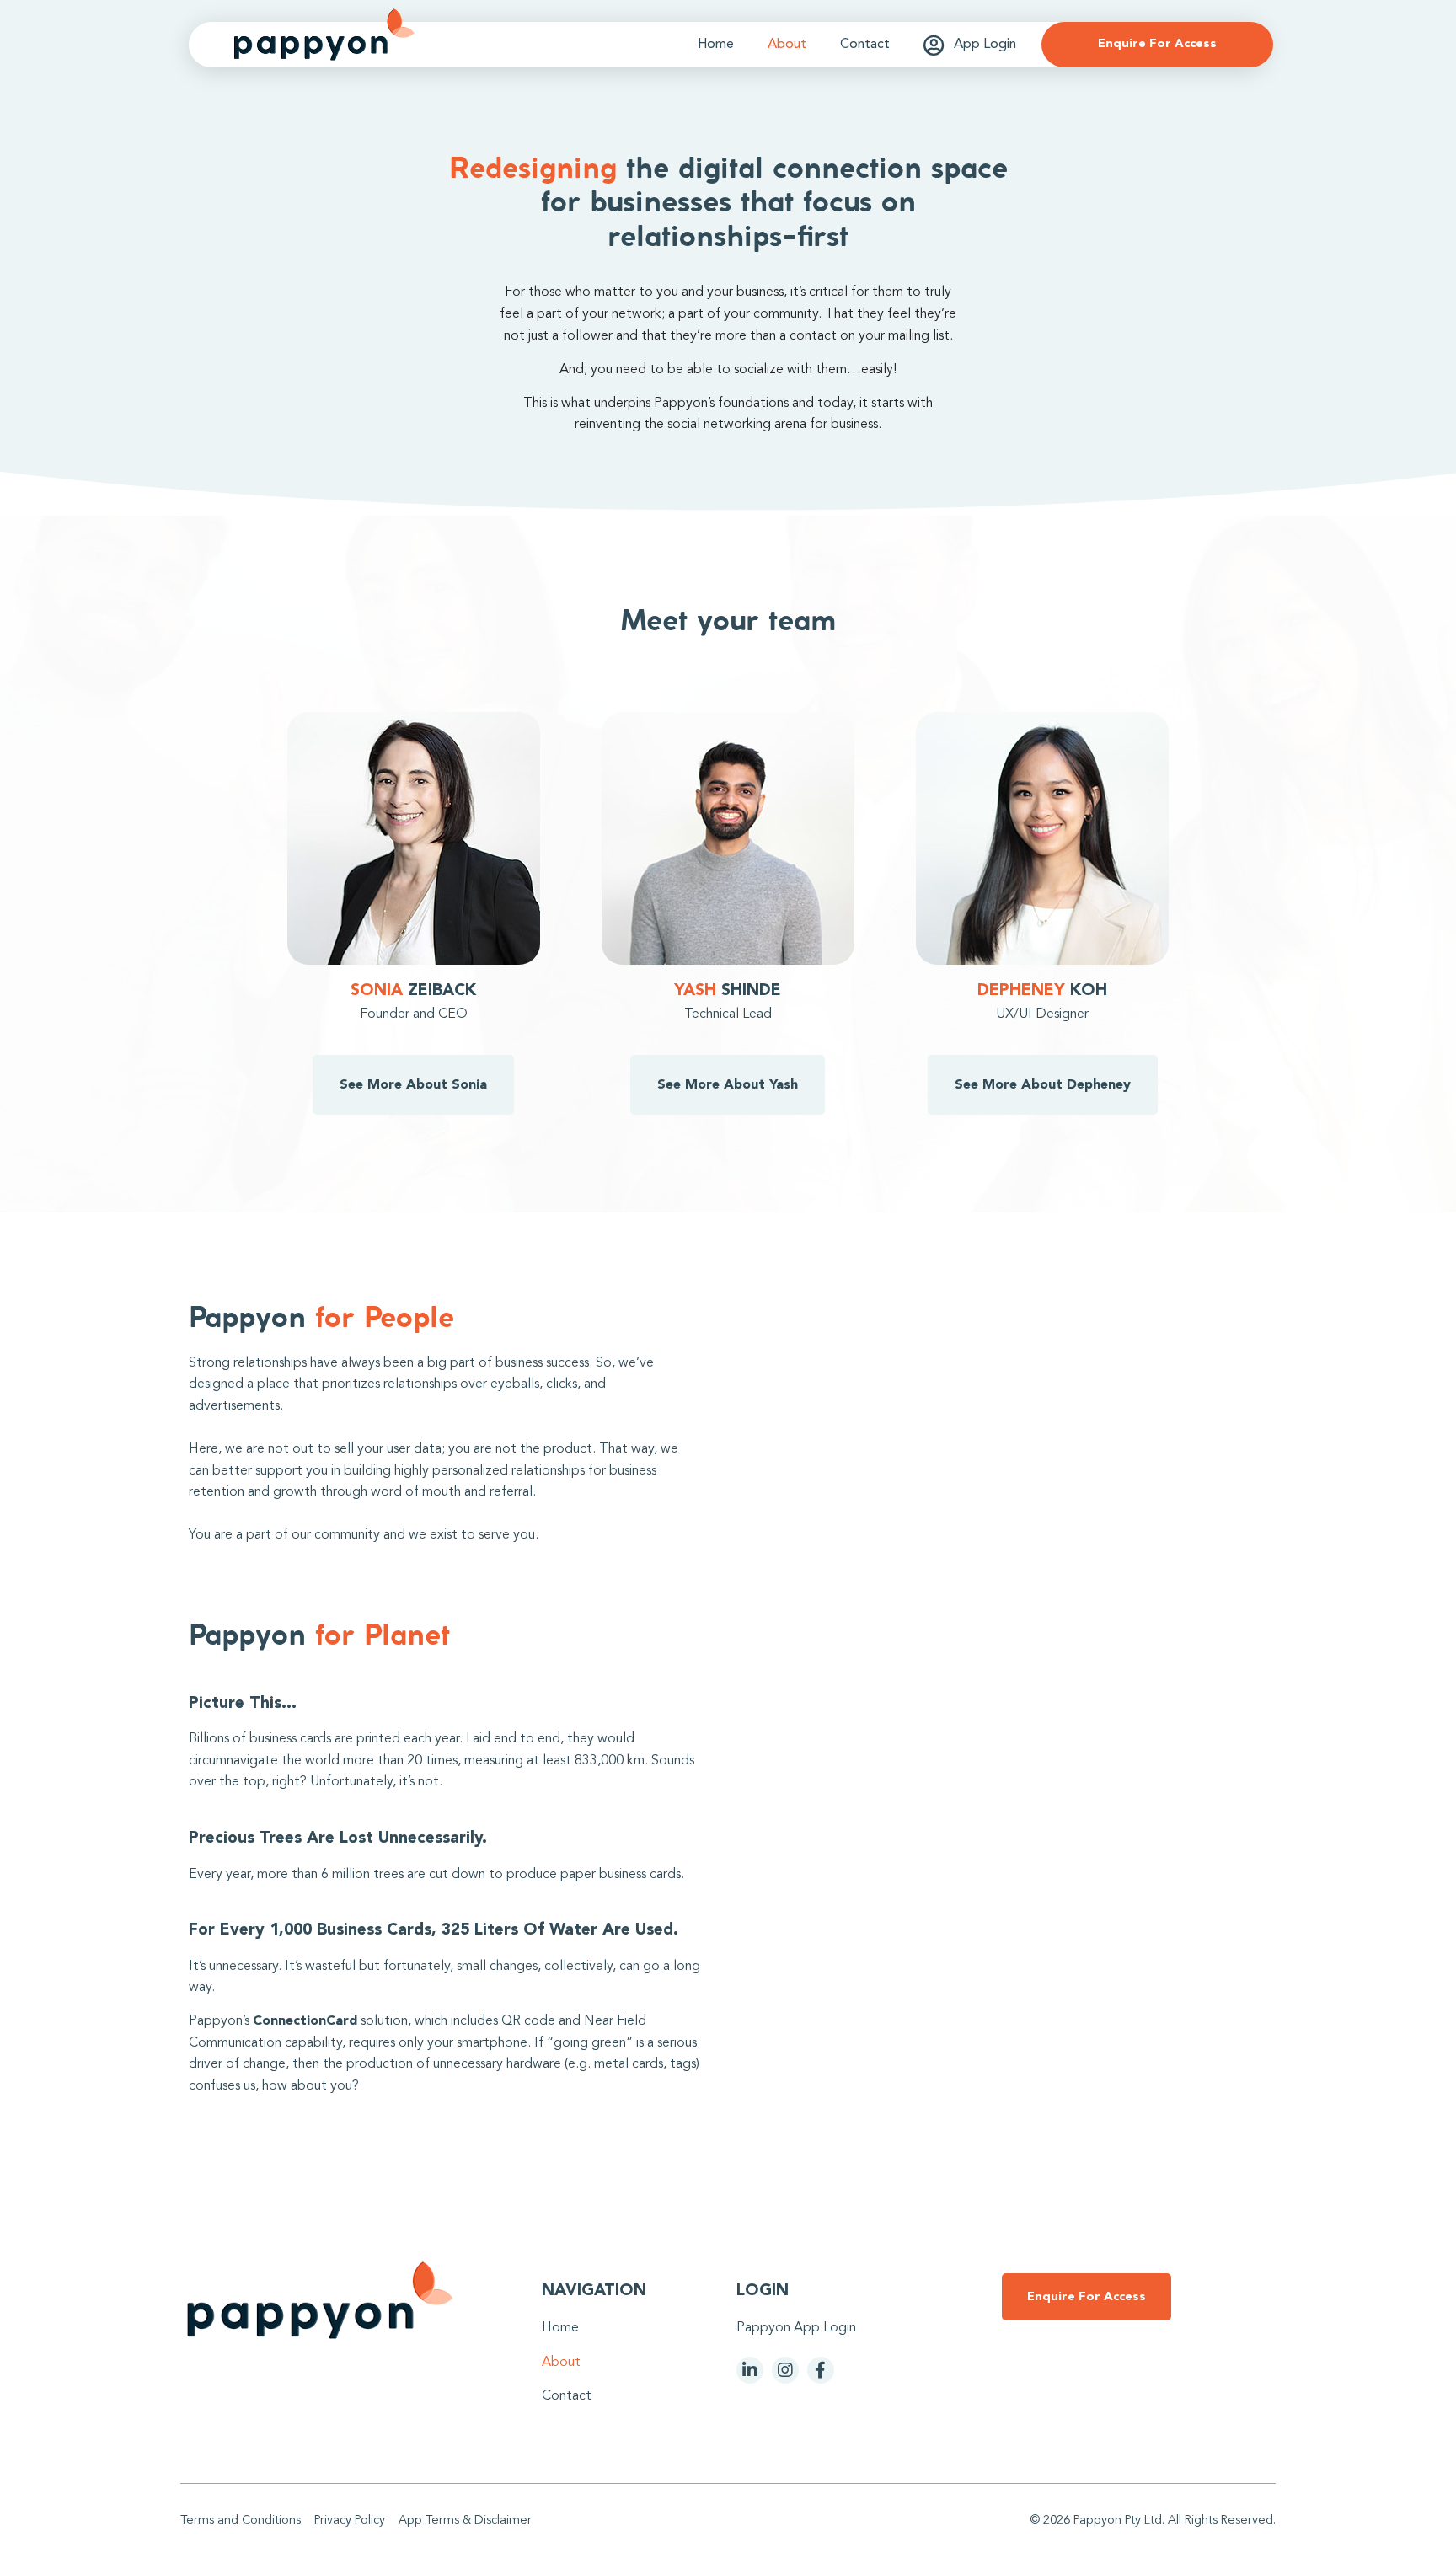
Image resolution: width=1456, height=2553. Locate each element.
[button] (1158, 45)
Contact (865, 45)
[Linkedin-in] (750, 2370)
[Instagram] (785, 2370)
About (787, 45)
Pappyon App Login (796, 2328)
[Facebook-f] (821, 2370)
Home (716, 45)
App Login (985, 45)
